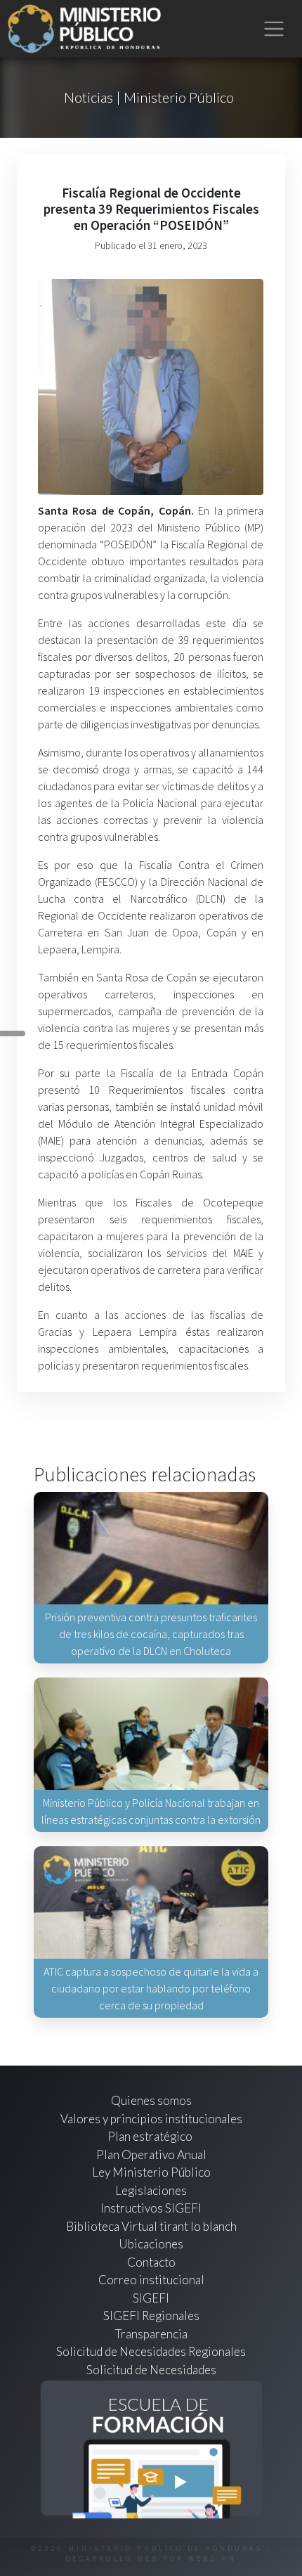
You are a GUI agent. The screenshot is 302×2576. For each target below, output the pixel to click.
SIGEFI (151, 2298)
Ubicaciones (151, 2244)
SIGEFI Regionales (151, 2316)
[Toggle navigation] (274, 29)
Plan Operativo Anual (151, 2155)
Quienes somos (151, 2100)
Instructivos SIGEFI (151, 2208)
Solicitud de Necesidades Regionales (151, 2351)
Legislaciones (151, 2190)
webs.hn (212, 2559)
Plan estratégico (151, 2136)
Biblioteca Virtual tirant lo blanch (151, 2226)
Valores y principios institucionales (151, 2119)
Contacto (151, 2262)
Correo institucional (151, 2280)
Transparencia (151, 2334)
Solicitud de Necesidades (151, 2370)
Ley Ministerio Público (151, 2172)
